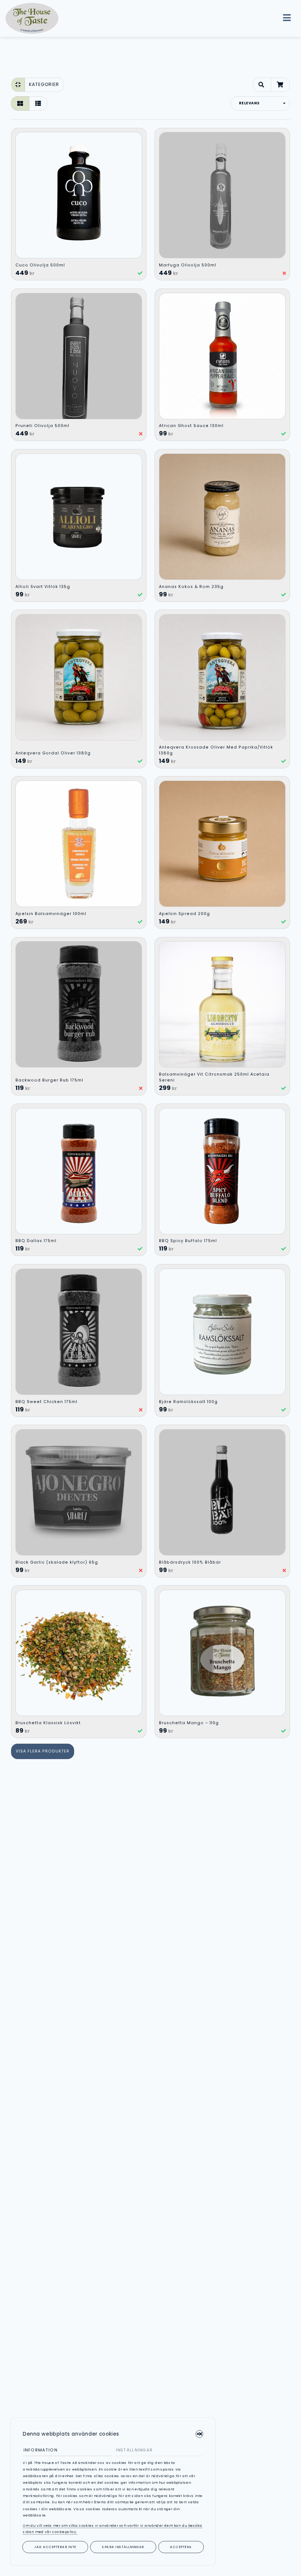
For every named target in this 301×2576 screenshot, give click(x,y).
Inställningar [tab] (134, 2450)
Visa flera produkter (43, 1751)
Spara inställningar (123, 2547)
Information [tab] (40, 2450)
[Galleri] (20, 103)
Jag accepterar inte (55, 2547)
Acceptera (181, 2547)
